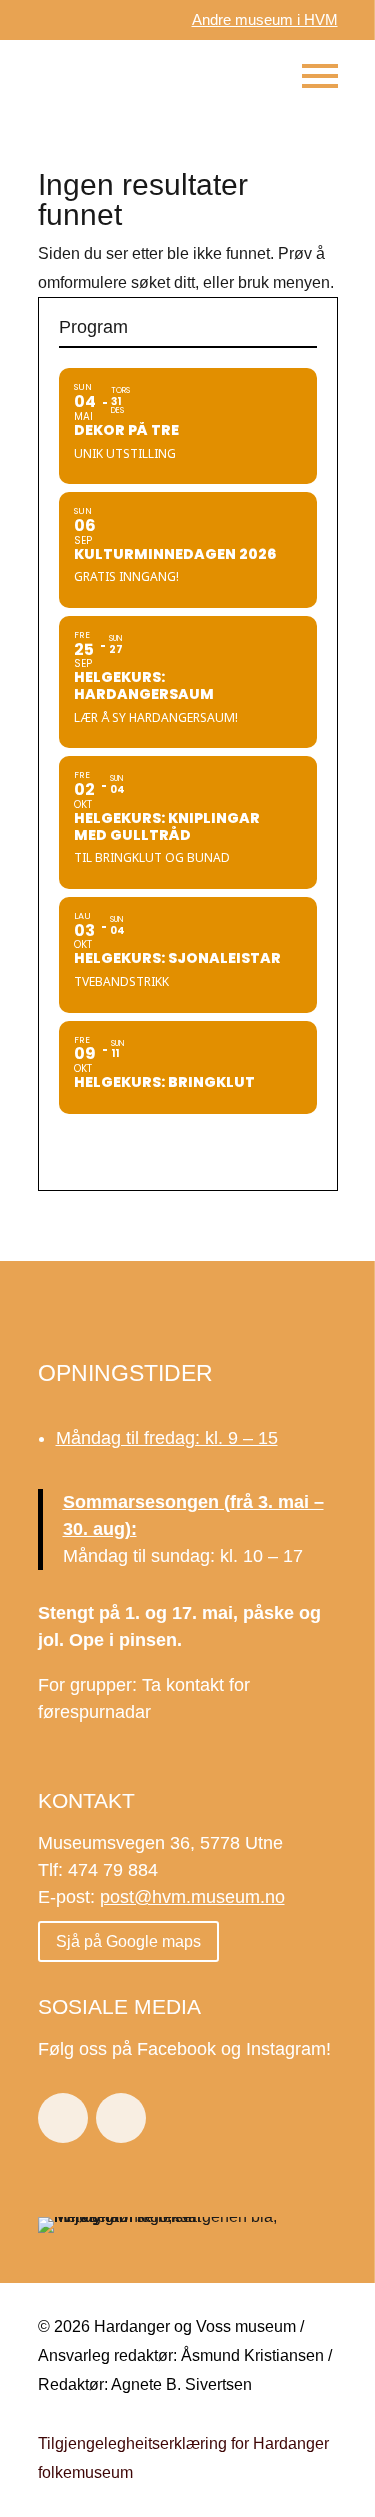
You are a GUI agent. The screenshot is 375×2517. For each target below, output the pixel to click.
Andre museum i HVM (265, 19)
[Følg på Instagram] (121, 2118)
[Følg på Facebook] (63, 2118)
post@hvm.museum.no (192, 1897)
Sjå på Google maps (128, 1941)
